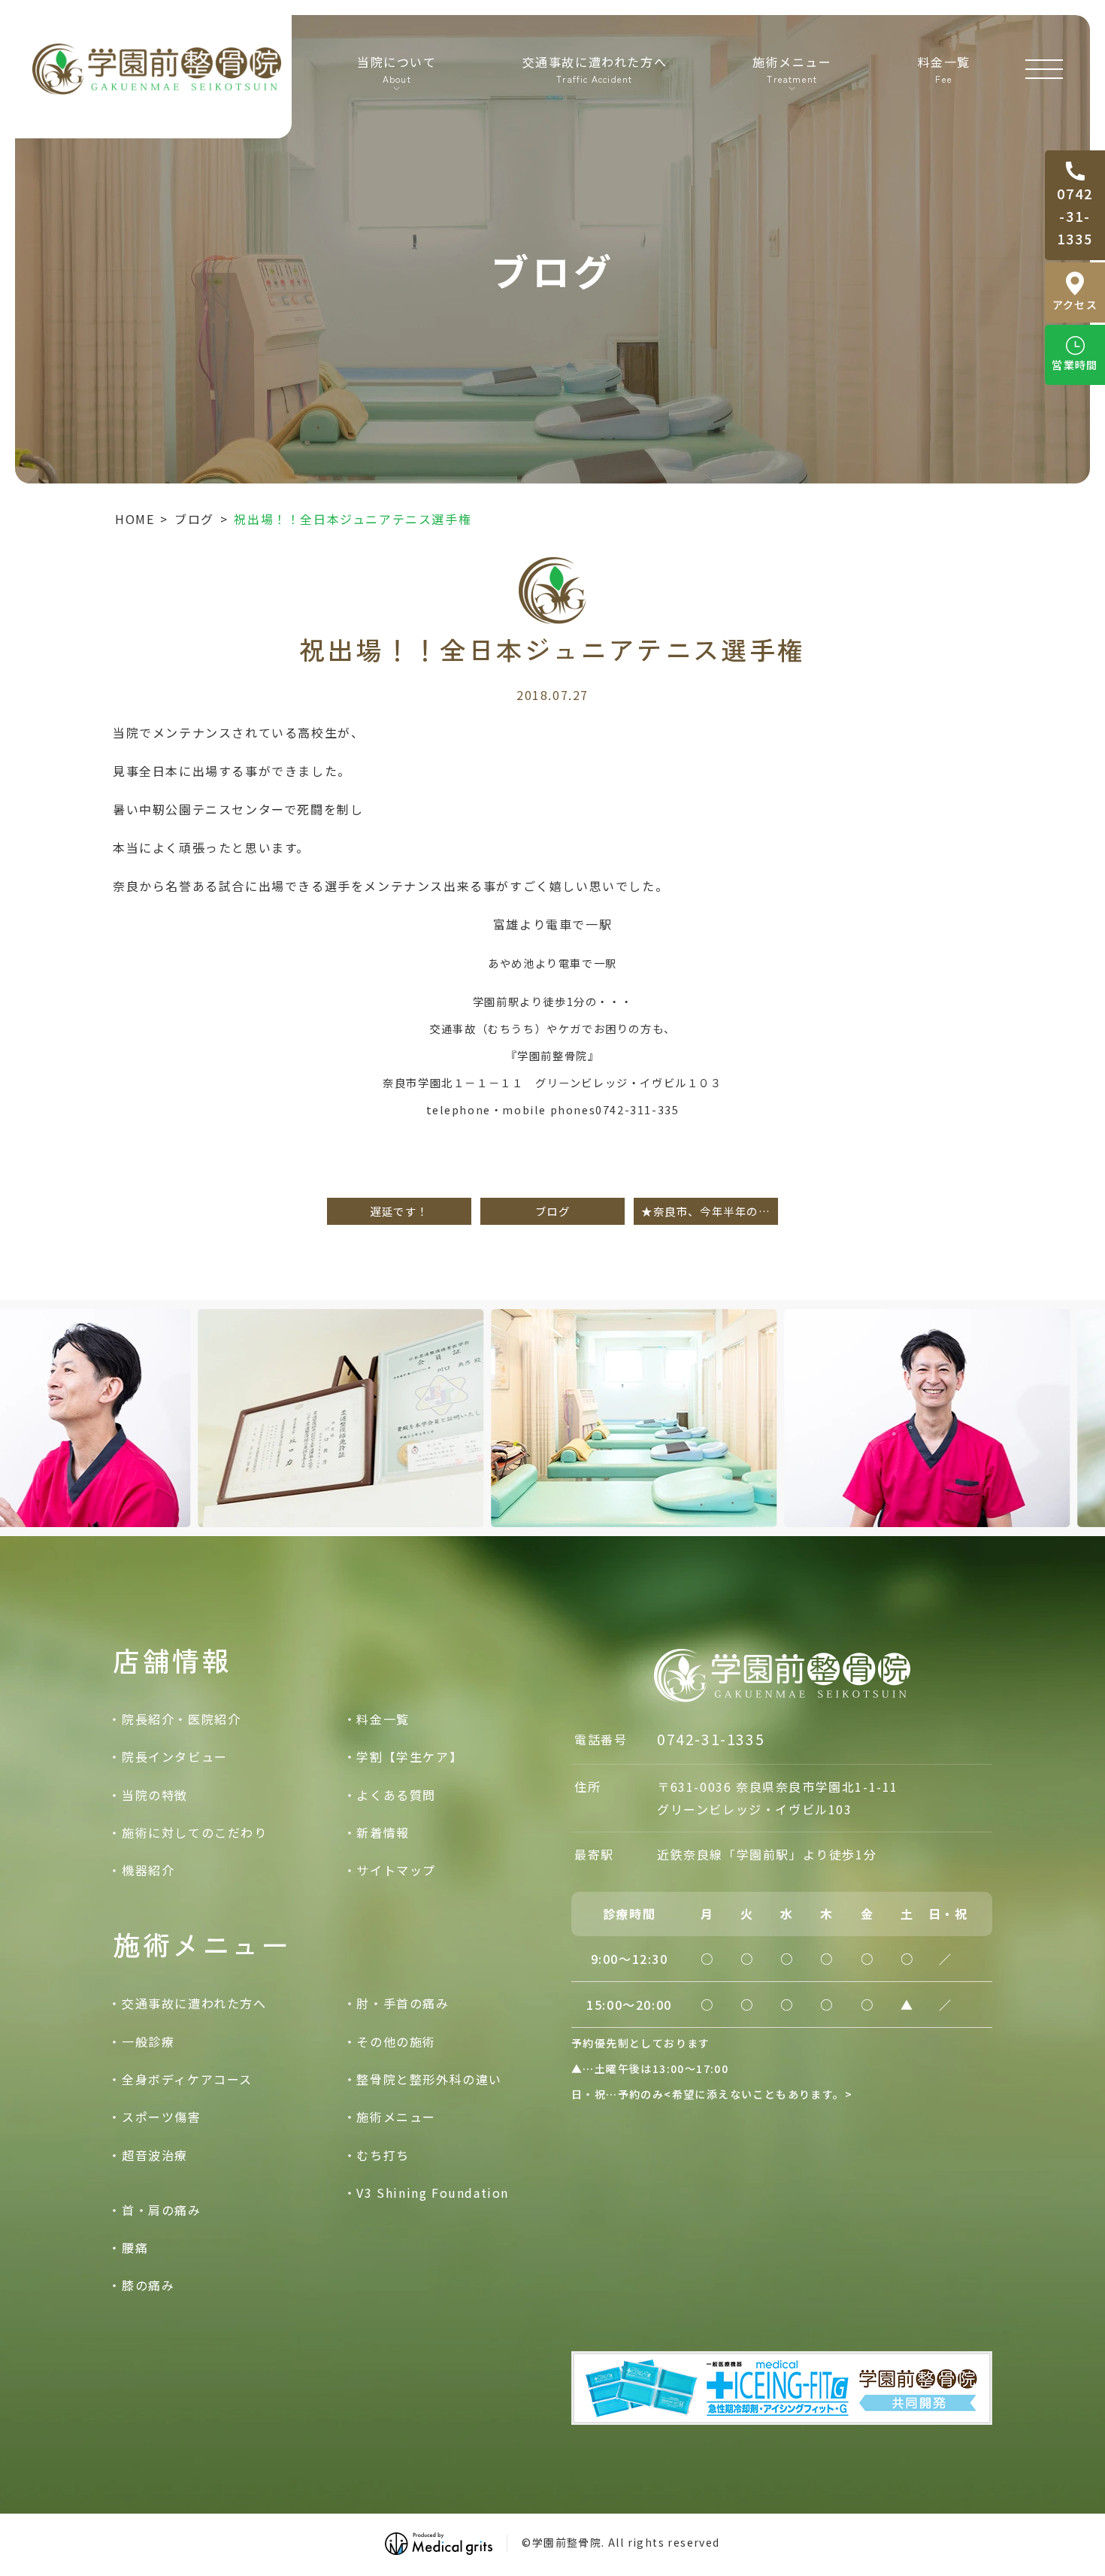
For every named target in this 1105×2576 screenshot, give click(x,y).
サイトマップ (396, 1870)
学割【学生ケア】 (409, 1756)
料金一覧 (944, 68)
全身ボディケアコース (187, 2079)
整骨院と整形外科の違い (429, 2079)
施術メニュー (396, 2117)
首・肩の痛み (162, 2210)
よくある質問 (396, 1795)
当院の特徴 (155, 1795)
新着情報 (383, 1832)
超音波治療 (155, 2155)
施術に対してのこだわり (195, 1832)
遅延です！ (399, 1211)
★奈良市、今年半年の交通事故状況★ (710, 1211)
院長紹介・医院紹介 (181, 1719)
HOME (135, 519)
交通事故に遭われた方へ (595, 68)
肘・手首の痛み (403, 2003)
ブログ (194, 519)
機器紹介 (148, 1870)
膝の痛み (148, 2285)
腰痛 (135, 2247)
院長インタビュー (175, 1756)
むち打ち (383, 2155)
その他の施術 (396, 2041)
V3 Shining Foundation (433, 2193)
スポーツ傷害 (162, 2117)
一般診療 (148, 2041)
